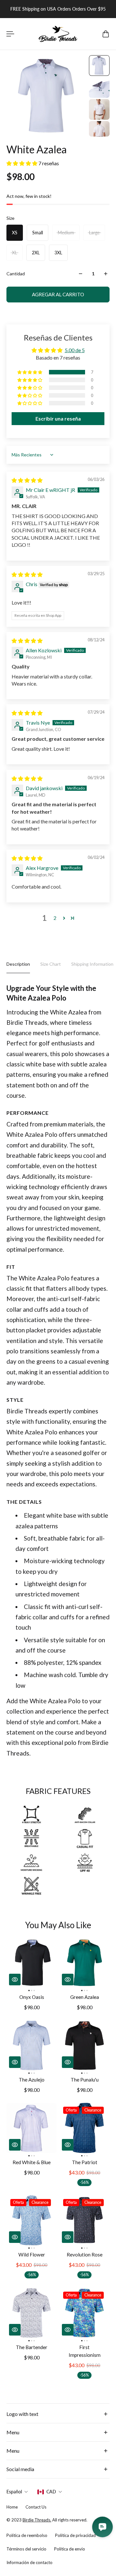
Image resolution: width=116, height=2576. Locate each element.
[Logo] (58, 34)
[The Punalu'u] (84, 2045)
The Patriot (85, 2162)
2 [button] (55, 918)
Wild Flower (32, 2255)
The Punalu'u (85, 2080)
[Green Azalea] (84, 1963)
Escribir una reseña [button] (58, 418)
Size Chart (51, 964)
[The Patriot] (84, 2128)
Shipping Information (92, 964)
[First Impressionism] (84, 2313)
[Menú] (10, 34)
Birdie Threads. (37, 2520)
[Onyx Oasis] (32, 1963)
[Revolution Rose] (84, 2220)
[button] (22, 163)
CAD (51, 2492)
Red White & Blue (32, 2162)
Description (18, 964)
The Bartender (32, 2347)
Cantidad (16, 274)
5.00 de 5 (75, 350)
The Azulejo (32, 2080)
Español (14, 2492)
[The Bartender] (32, 2313)
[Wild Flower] (32, 2220)
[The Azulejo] (32, 2045)
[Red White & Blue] (32, 2128)
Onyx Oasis (32, 1997)
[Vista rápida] (15, 1980)
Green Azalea (85, 1997)
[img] (27, 480)
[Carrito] (106, 34)
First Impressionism (85, 2351)
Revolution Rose (85, 2255)
